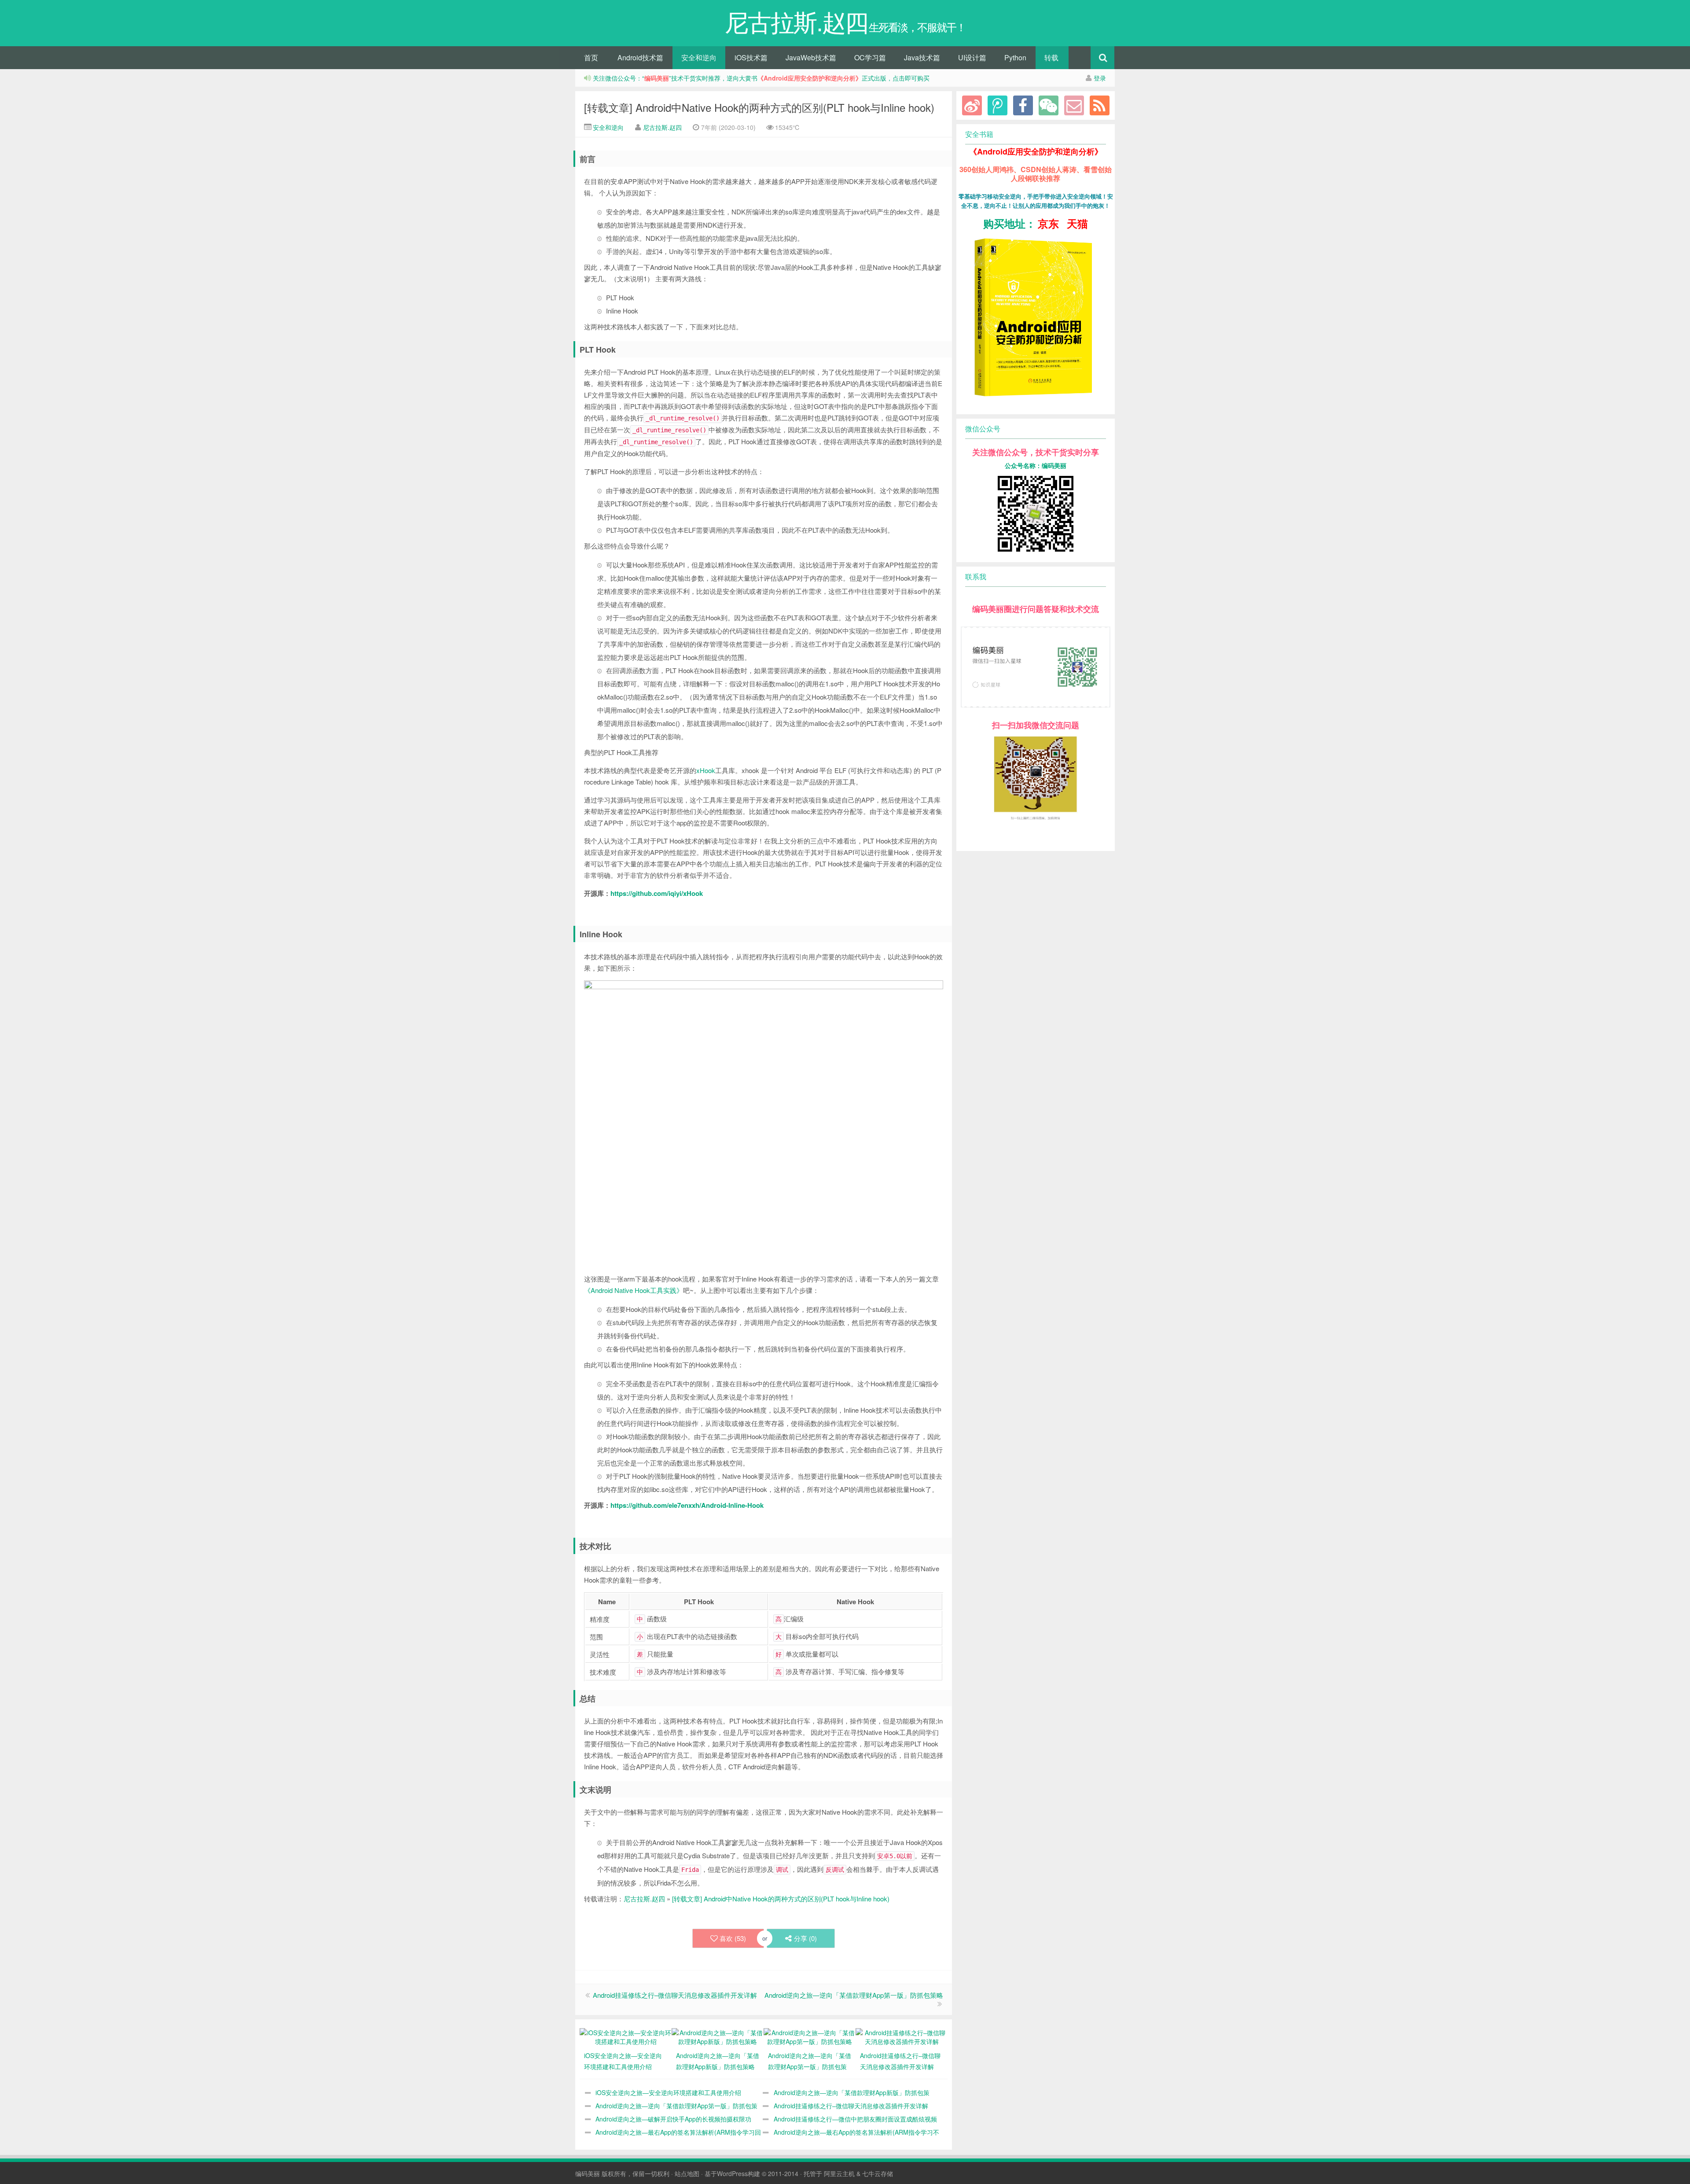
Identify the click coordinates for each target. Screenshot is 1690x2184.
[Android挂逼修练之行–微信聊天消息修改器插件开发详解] (902, 2036)
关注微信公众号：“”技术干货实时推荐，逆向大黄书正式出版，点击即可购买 (761, 78)
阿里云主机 (839, 2173)
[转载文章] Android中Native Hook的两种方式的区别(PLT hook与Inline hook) (759, 107)
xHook (706, 770)
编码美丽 (588, 2173)
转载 (1051, 57)
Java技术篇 (922, 57)
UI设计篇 (972, 57)
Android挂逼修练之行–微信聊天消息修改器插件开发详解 (675, 1995)
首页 (591, 57)
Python (1015, 57)
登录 (1100, 78)
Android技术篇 (640, 57)
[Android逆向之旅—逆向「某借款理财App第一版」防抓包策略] (810, 2036)
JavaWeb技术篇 (811, 57)
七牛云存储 (878, 2173)
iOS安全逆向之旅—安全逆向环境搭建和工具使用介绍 (668, 2092)
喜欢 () (733, 1938)
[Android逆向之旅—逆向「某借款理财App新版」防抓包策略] (718, 2036)
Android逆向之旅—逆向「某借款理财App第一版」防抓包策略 (854, 1995)
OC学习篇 (870, 57)
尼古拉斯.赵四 (662, 127)
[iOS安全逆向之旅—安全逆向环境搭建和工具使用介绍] (626, 2036)
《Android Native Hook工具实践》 (634, 1290)
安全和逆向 (699, 57)
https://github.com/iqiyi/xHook (657, 893)
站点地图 (687, 2173)
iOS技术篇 (751, 57)
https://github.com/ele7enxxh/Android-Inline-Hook (687, 1505)
